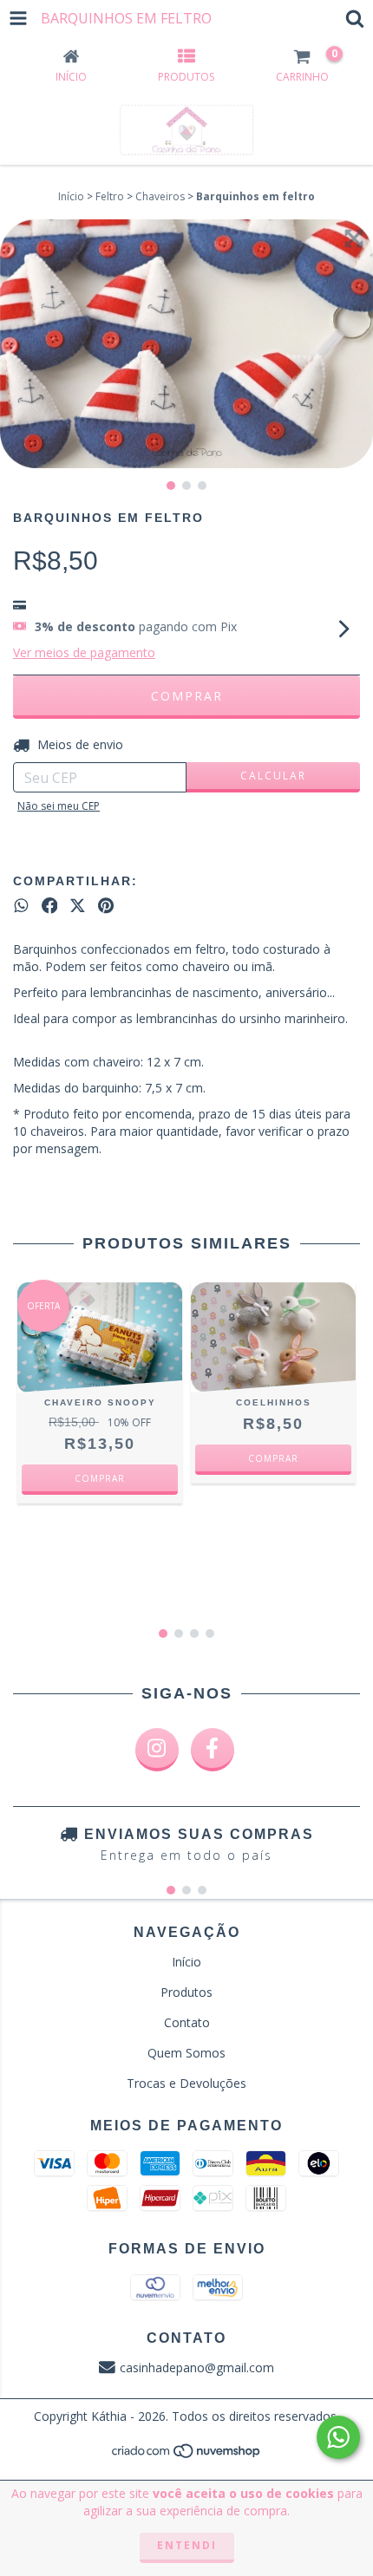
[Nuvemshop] (187, 2455)
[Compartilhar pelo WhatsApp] (21, 906)
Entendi (187, 2545)
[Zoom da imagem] (354, 238)
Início (71, 196)
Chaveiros (160, 196)
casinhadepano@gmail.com (197, 2367)
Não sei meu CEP (59, 806)
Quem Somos (186, 2053)
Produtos (186, 1992)
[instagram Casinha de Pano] (157, 1750)
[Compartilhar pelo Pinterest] (106, 906)
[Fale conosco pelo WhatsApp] (338, 2437)
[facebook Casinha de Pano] (213, 1750)
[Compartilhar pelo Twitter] (78, 906)
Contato (187, 2022)
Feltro (110, 196)
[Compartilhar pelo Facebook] (50, 906)
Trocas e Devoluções (186, 2083)
